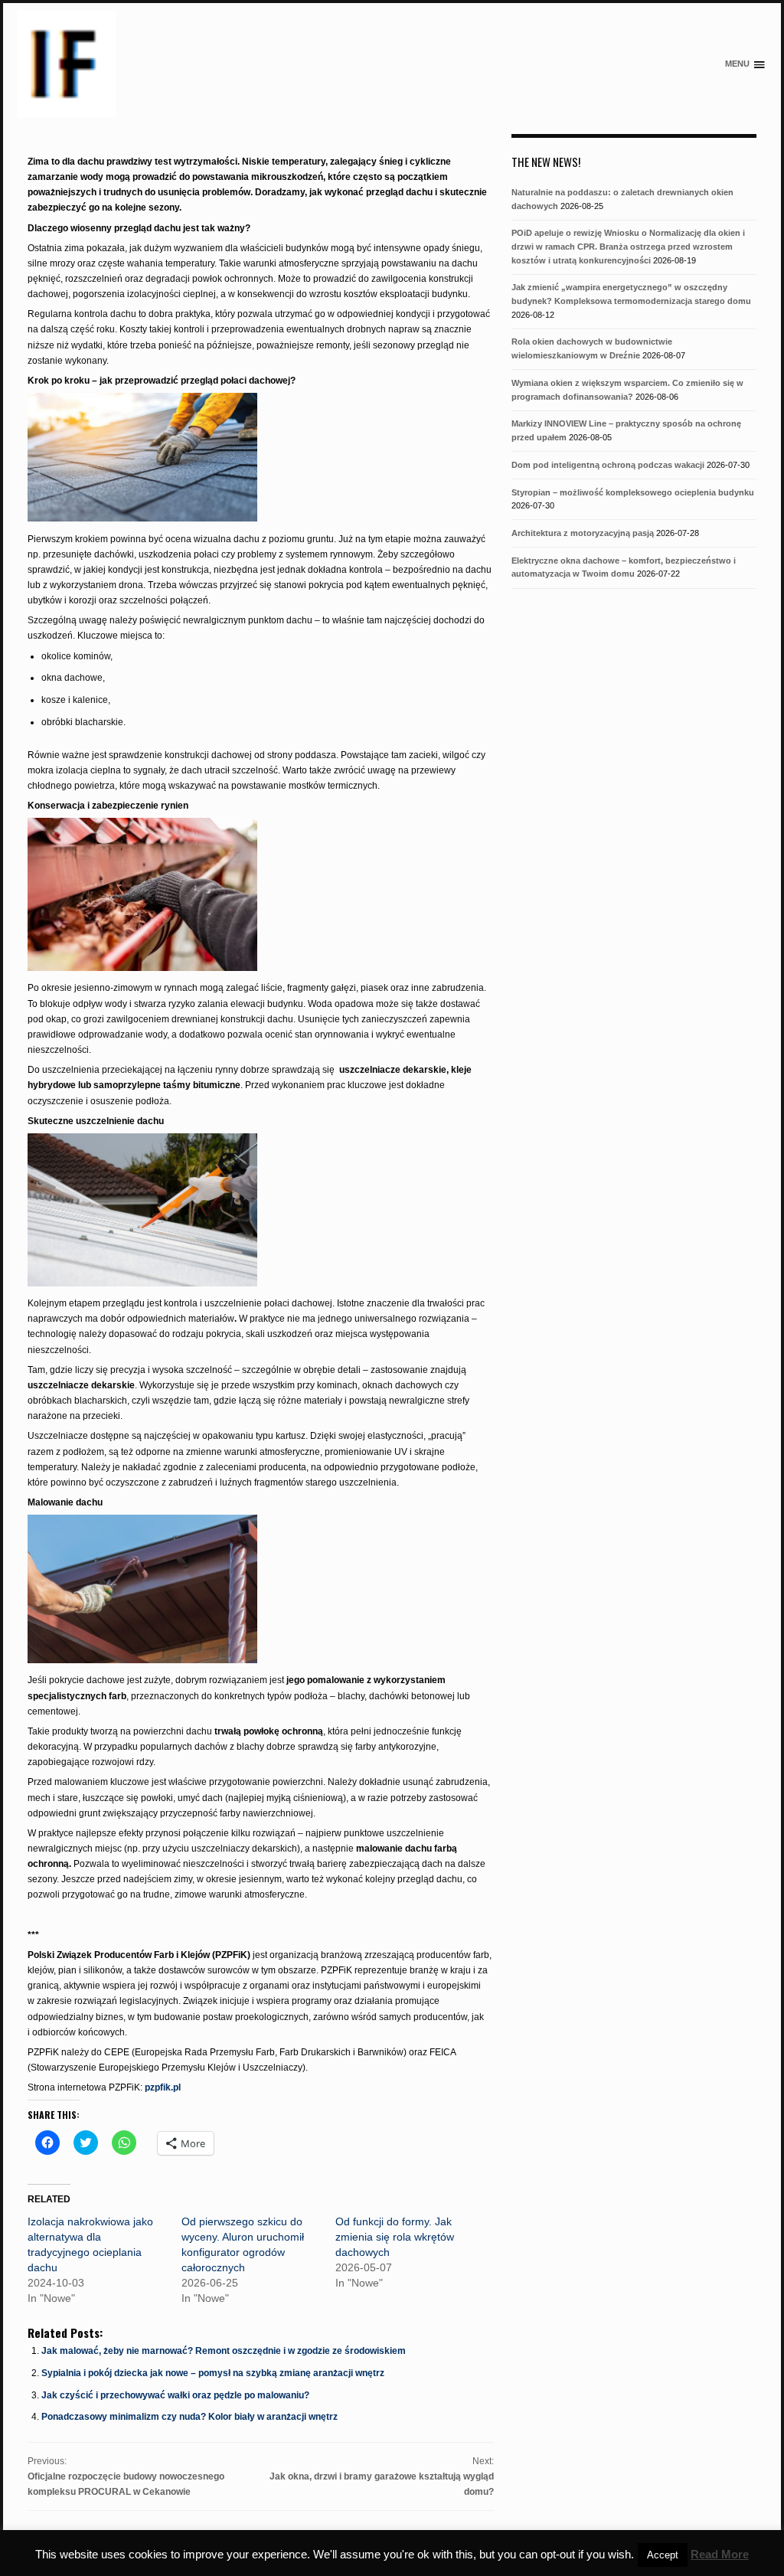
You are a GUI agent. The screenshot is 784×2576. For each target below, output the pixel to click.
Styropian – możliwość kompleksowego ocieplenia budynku (633, 492)
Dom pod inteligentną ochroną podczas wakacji (608, 465)
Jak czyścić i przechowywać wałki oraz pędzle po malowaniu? (175, 2395)
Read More (720, 2554)
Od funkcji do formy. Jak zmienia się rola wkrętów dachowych (395, 2237)
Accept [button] (663, 2555)
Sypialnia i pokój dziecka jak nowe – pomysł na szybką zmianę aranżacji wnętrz (213, 2373)
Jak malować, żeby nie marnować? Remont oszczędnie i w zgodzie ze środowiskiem (224, 2351)
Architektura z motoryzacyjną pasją (583, 533)
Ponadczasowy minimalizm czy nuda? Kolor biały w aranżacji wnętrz (189, 2417)
